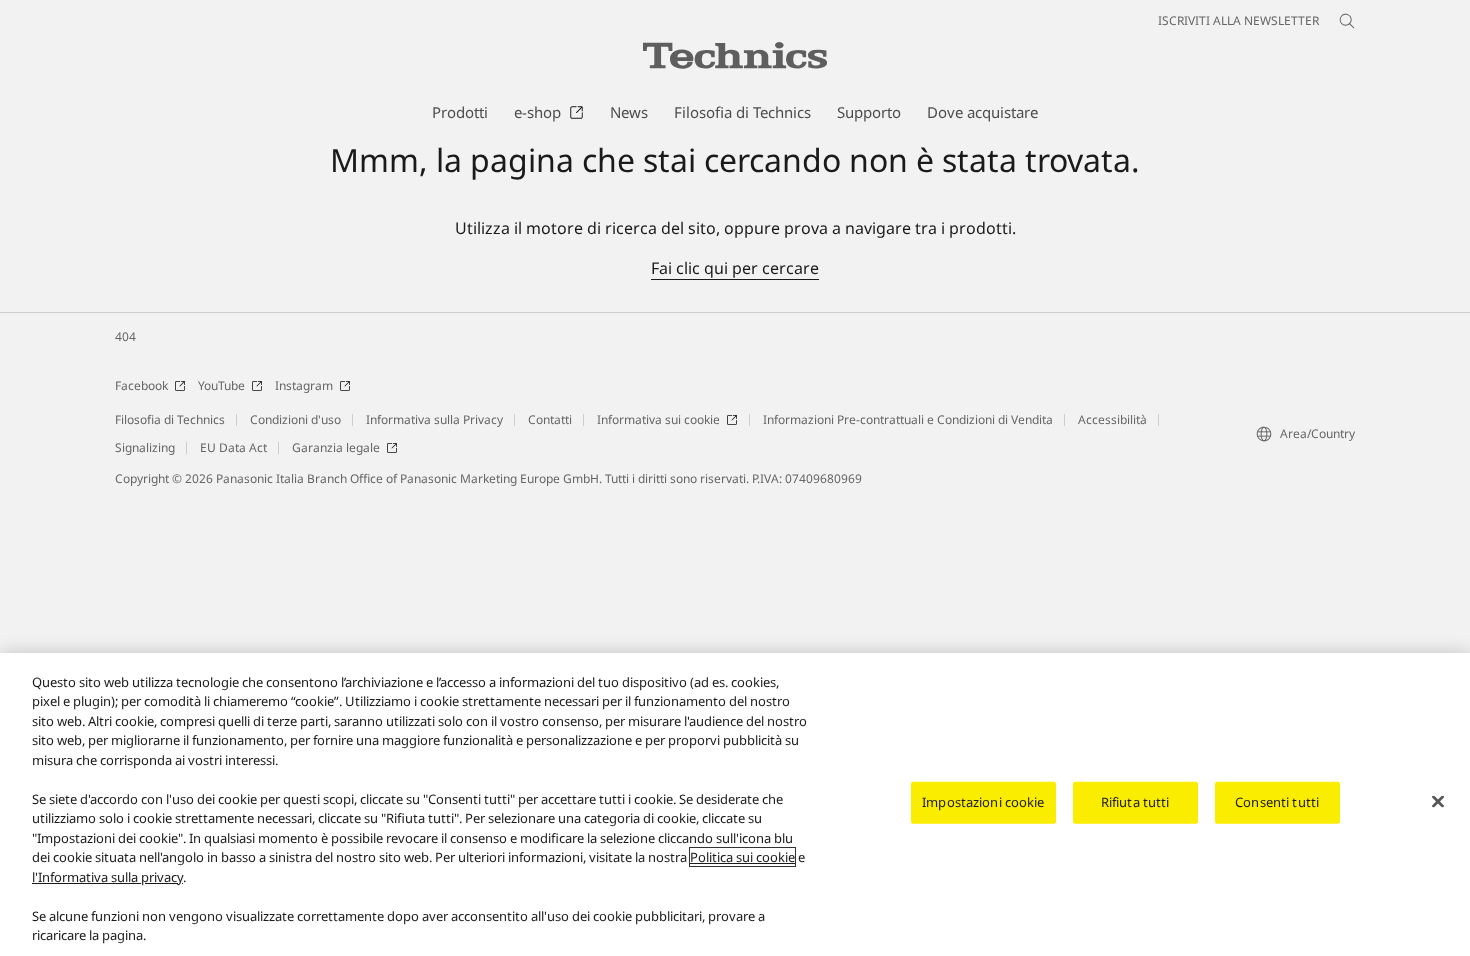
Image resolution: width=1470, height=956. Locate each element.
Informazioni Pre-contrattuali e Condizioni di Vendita (908, 419)
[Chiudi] (1438, 802)
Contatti (550, 419)
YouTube (221, 385)
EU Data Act (233, 447)
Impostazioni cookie (983, 802)
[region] (735, 804)
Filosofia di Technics (170, 419)
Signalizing (145, 447)
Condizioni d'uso (295, 419)
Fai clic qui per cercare (735, 268)
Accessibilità (1112, 419)
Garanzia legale (336, 447)
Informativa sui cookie (658, 419)
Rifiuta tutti (1135, 802)
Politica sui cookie (742, 857)
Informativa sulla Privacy (434, 419)
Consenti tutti (1277, 802)
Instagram (304, 385)
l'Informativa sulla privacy (107, 877)
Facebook (141, 385)
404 (125, 336)
